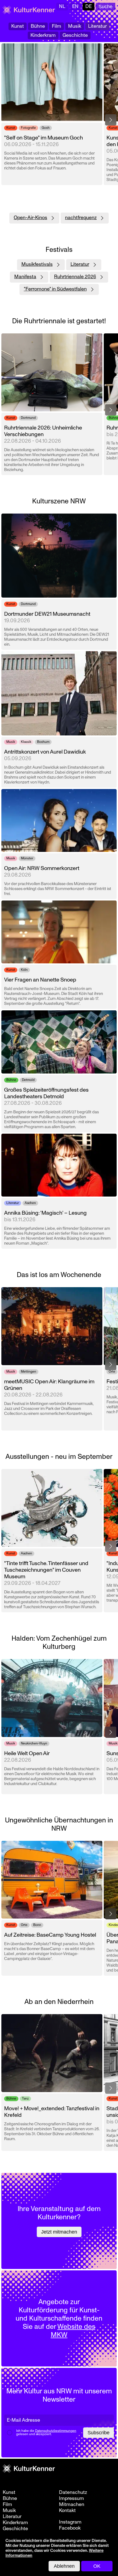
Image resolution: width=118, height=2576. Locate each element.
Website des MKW (73, 2331)
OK (97, 2566)
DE (88, 6)
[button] (111, 120)
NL (62, 6)
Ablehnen (64, 2566)
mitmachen (72, 2505)
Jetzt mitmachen (59, 2232)
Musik (75, 26)
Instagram (70, 2522)
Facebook (70, 2528)
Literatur (97, 26)
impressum (71, 2499)
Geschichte (75, 35)
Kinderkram (43, 35)
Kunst (18, 26)
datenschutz (73, 2493)
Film (57, 26)
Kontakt (67, 2511)
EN (75, 6)
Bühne (38, 26)
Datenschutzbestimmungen (56, 2431)
